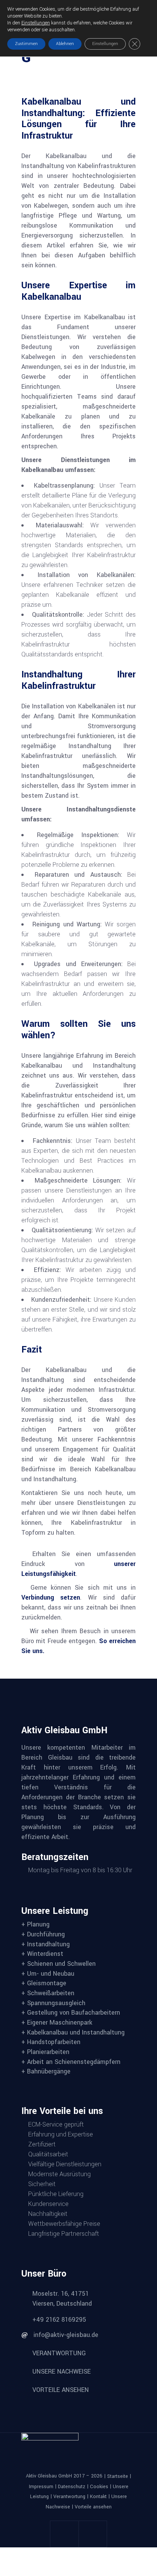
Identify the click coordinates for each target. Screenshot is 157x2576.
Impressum (41, 2486)
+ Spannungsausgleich (53, 2003)
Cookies (99, 2486)
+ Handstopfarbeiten (51, 2042)
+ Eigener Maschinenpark (57, 2022)
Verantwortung (69, 2497)
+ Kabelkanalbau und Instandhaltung (73, 2032)
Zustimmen (26, 44)
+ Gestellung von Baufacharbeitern (71, 2013)
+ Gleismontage (44, 1983)
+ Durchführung (43, 1934)
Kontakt (98, 2497)
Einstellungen (36, 23)
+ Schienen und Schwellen (58, 1964)
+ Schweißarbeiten (48, 1993)
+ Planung (35, 1924)
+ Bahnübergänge (46, 2071)
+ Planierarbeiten (45, 2052)
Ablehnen (65, 44)
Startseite (118, 2476)
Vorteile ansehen (93, 2507)
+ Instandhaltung (46, 1944)
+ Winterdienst (42, 1954)
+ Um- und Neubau (48, 1973)
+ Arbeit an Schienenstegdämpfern (71, 2061)
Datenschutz (72, 2486)
